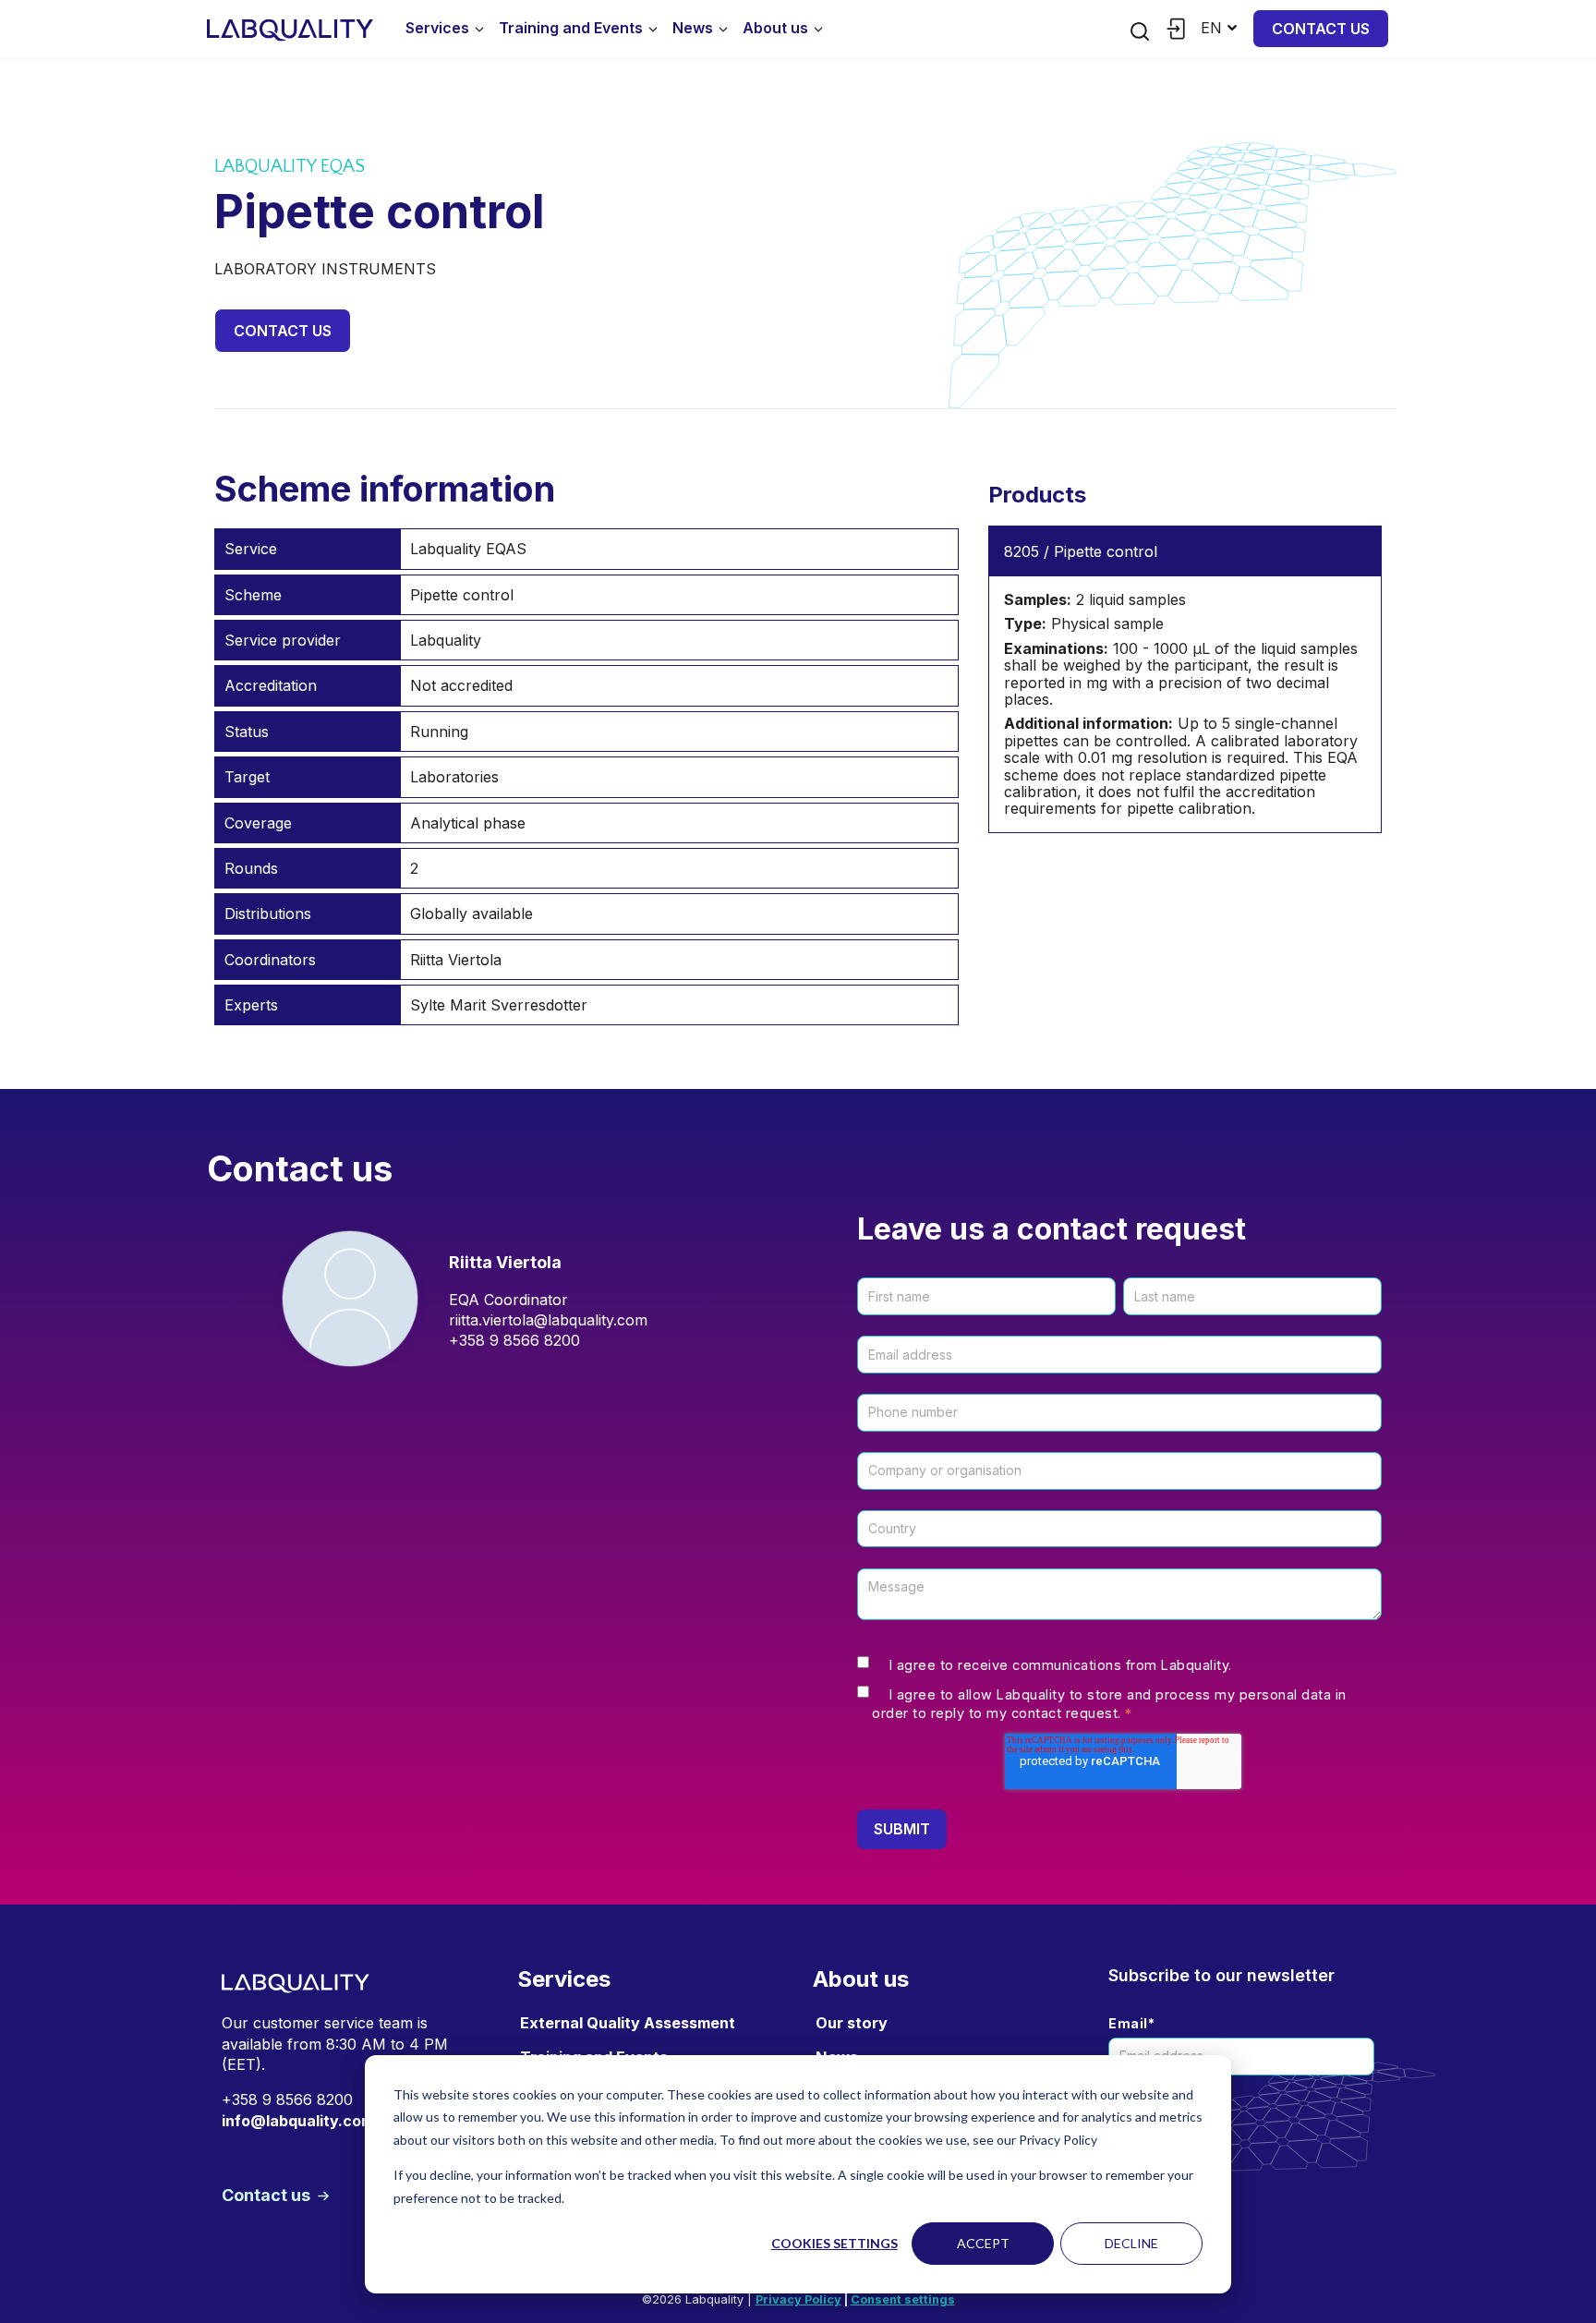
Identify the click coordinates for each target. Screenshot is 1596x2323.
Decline (1131, 2243)
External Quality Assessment (628, 2023)
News (693, 28)
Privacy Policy (798, 2299)
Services (437, 28)
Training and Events (571, 28)
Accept (983, 2243)
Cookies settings (834, 2243)
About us (775, 28)
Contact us (1321, 29)
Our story (852, 2023)
